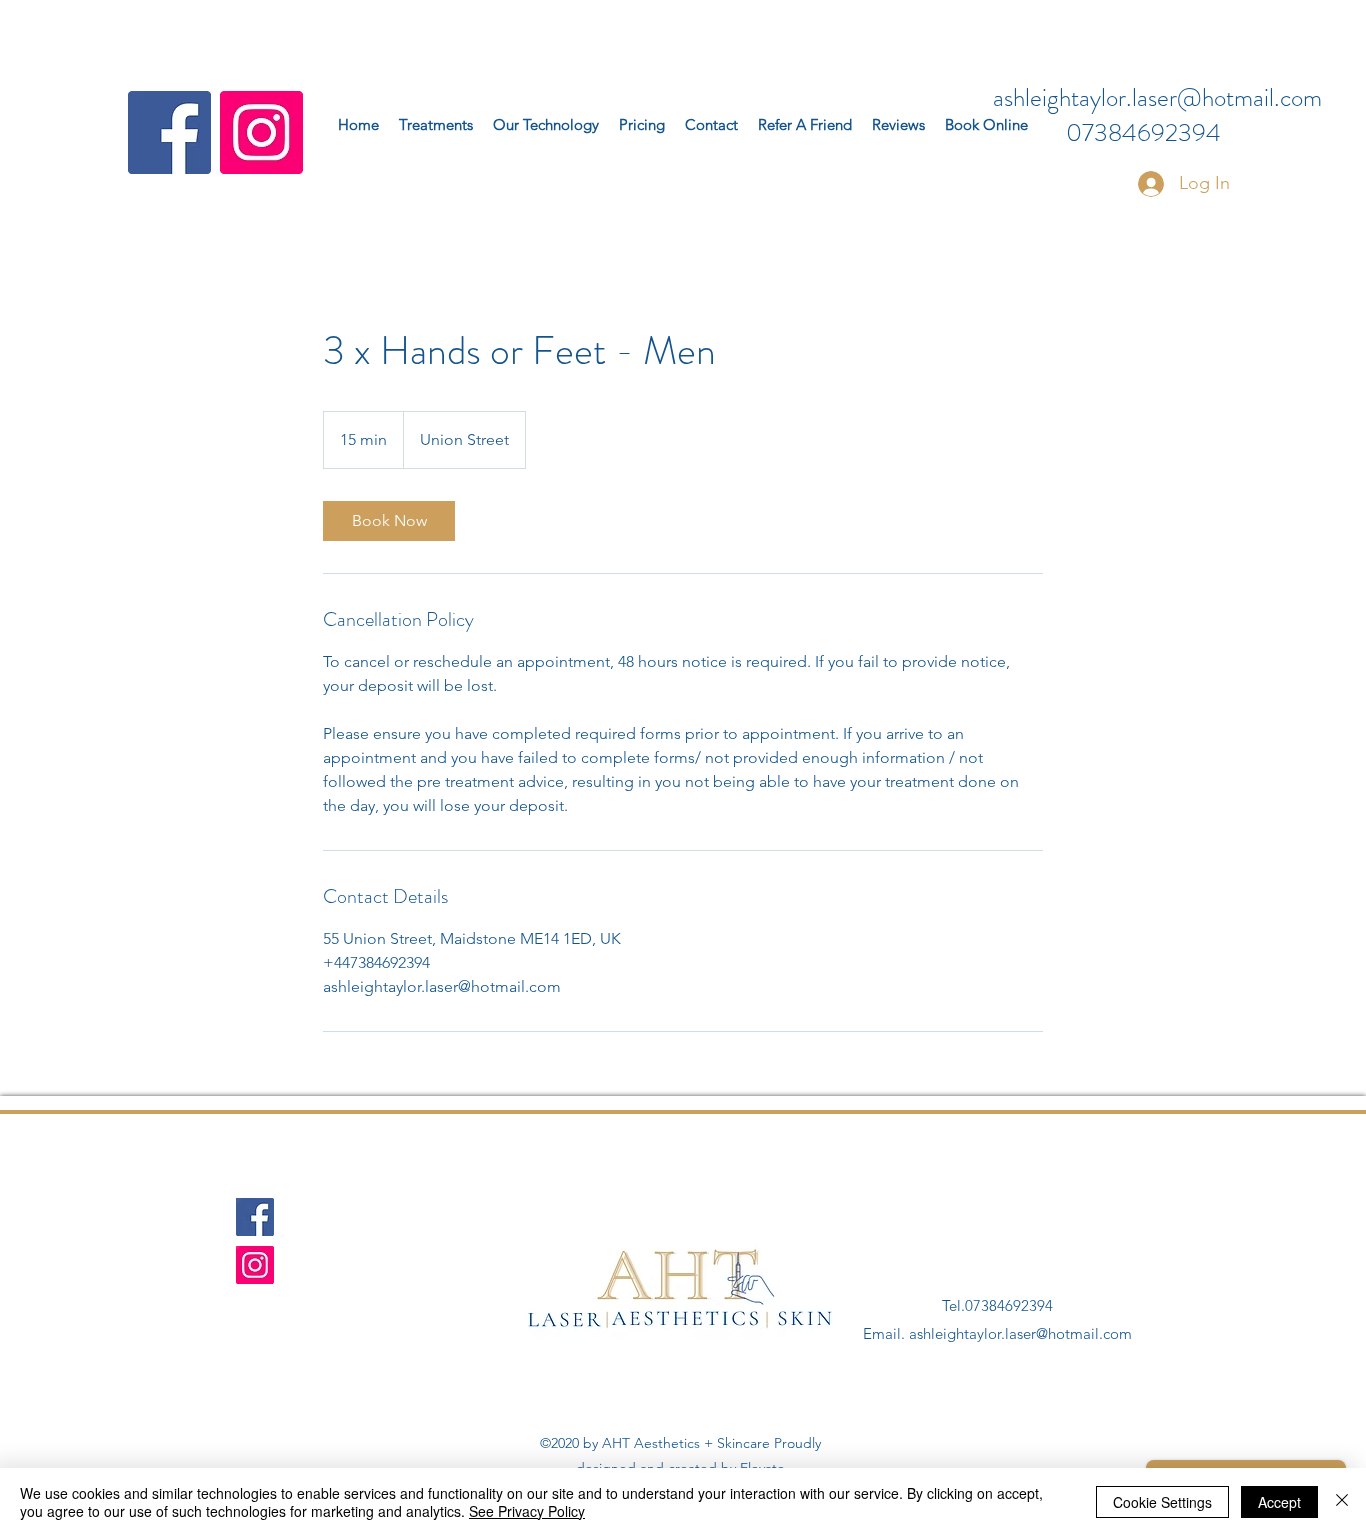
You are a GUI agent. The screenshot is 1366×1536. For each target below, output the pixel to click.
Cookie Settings (1162, 1502)
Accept (1279, 1502)
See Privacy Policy (527, 1511)
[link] (389, 521)
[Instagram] (261, 132)
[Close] (1342, 1502)
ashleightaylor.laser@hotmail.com (1157, 98)
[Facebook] (169, 132)
